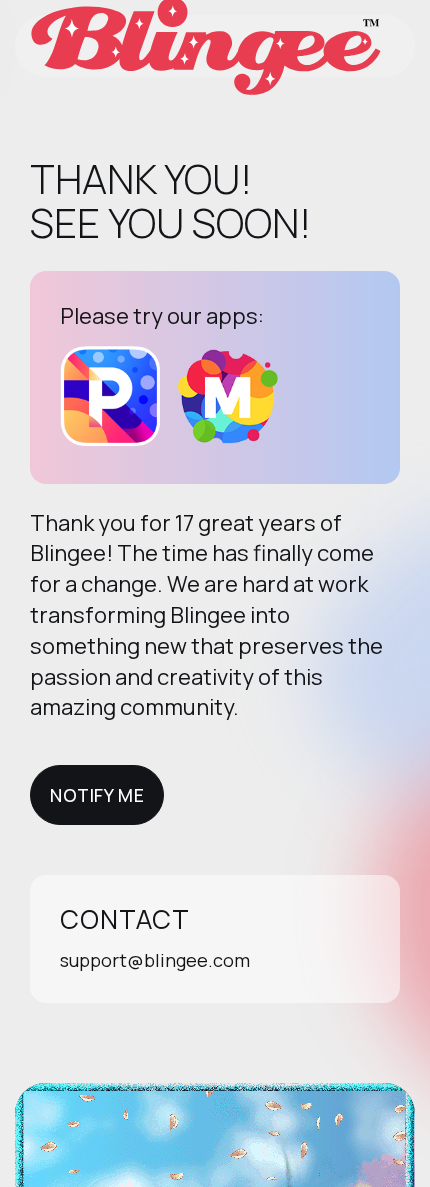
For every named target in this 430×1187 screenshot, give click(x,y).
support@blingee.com (155, 960)
